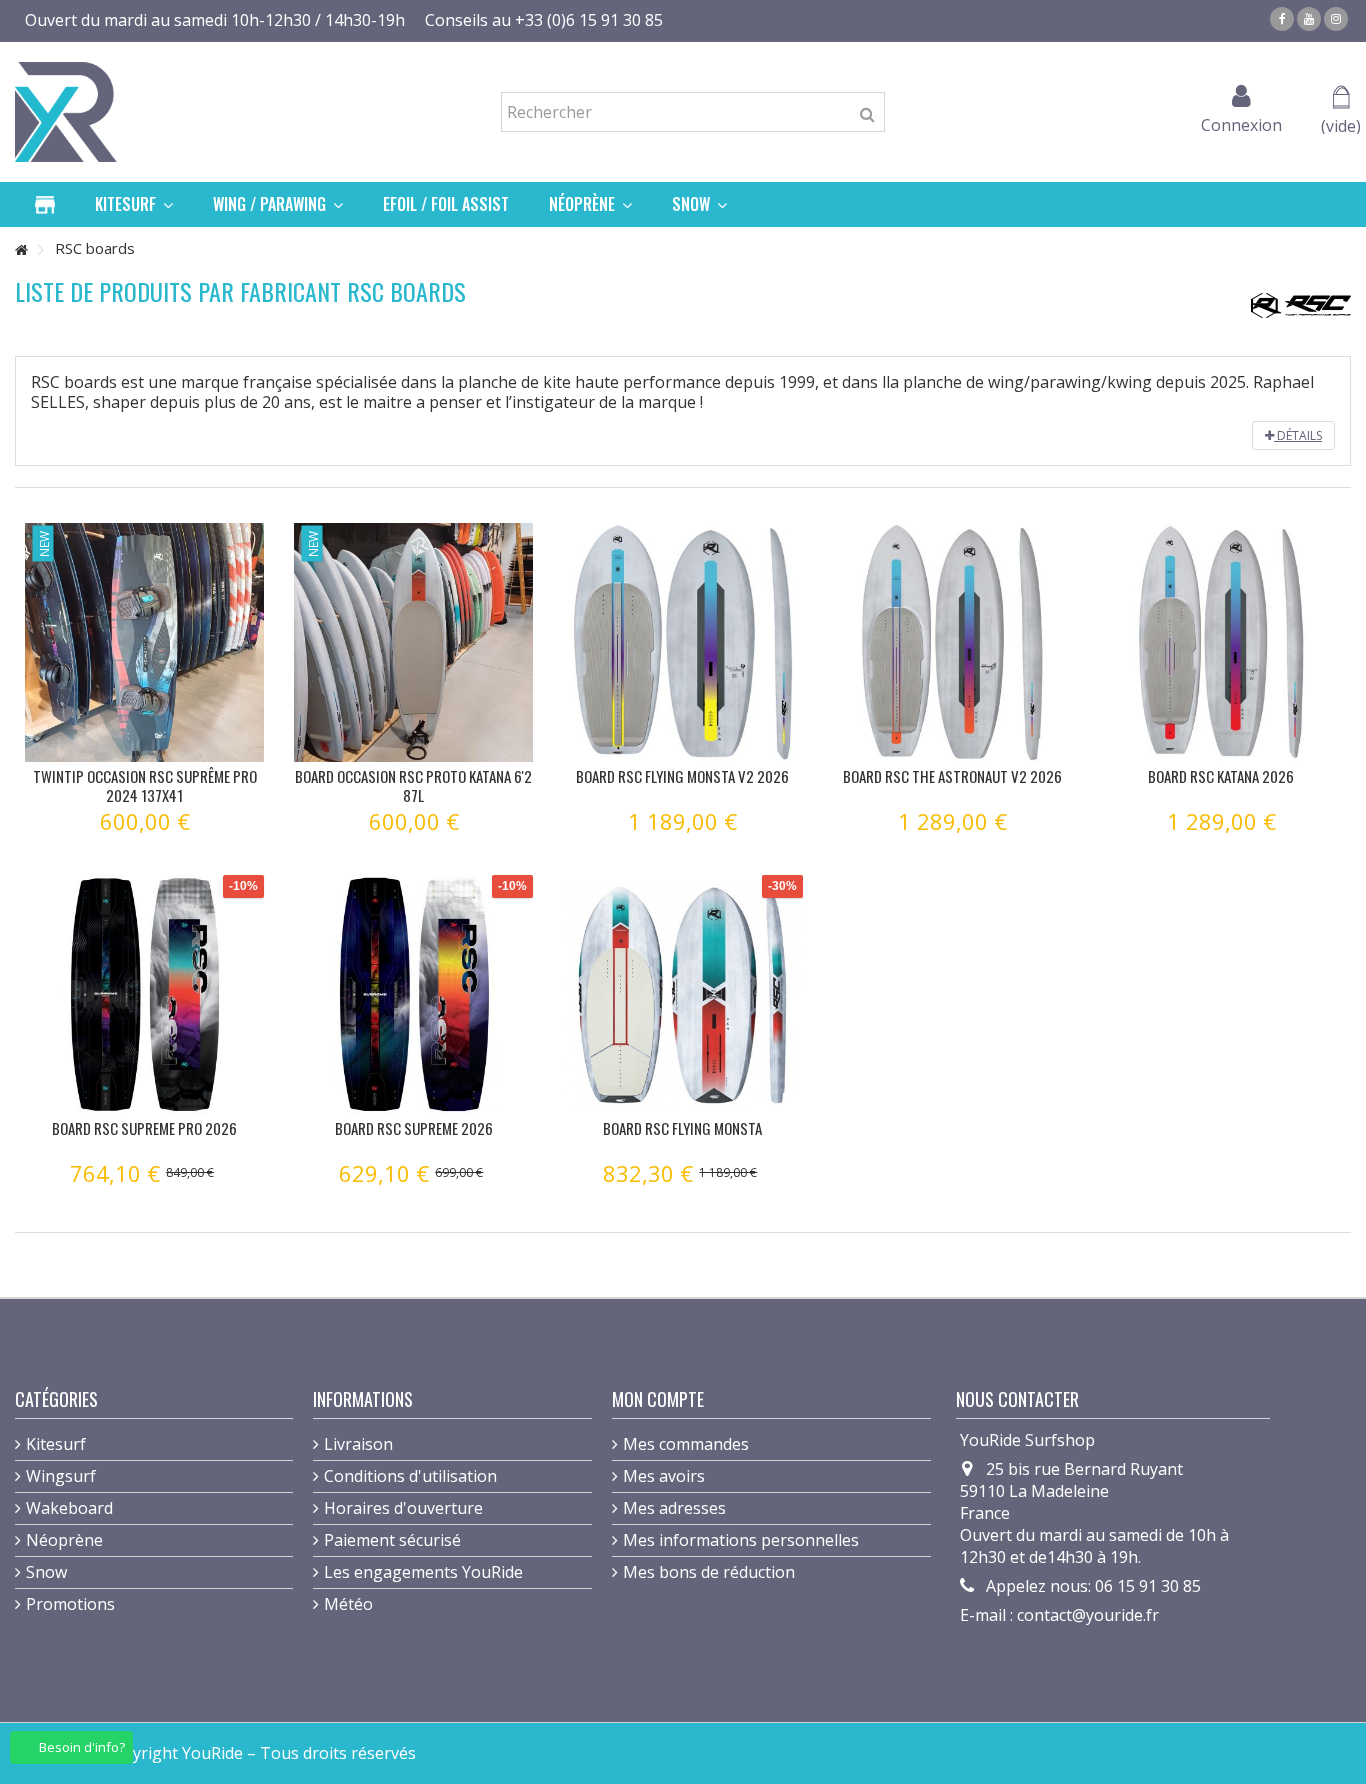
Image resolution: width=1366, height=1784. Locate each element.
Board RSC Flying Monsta (682, 1128)
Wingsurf (61, 1476)
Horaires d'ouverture (403, 1508)
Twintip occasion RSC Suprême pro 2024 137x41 (145, 785)
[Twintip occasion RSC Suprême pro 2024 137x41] (144, 642)
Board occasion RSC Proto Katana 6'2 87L (413, 785)
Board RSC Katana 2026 (1221, 776)
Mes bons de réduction (709, 1572)
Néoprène (64, 1540)
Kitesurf (56, 1444)
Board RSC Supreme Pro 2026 (144, 1128)
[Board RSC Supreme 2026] (413, 994)
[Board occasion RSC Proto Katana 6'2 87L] (413, 642)
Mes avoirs (664, 1476)
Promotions (70, 1604)
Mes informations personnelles (741, 1540)
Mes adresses (674, 1508)
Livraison (358, 1444)
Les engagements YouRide (423, 1572)
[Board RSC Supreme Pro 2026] (144, 994)
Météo (348, 1604)
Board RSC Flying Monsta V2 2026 (682, 776)
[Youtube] (1309, 19)
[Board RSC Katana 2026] (1221, 642)
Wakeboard (69, 1508)
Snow (46, 1572)
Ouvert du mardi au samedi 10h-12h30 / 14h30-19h (215, 20)
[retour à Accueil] (21, 250)
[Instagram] (1336, 19)
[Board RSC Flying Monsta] (682, 994)
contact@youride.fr (1088, 1615)
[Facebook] (1282, 19)
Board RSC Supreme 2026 (414, 1128)
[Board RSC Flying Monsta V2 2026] (682, 642)
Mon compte (658, 1399)
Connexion (1241, 122)
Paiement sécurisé (392, 1540)
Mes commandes (686, 1444)
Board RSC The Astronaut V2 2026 (952, 776)
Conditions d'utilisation (410, 1476)
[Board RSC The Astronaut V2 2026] (952, 642)
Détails (1298, 435)
